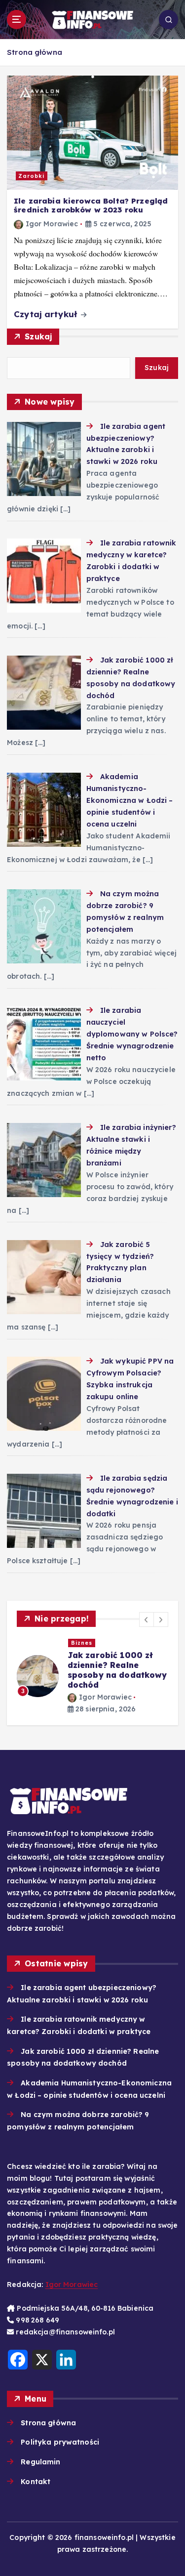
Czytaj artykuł (47, 314)
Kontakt (36, 2482)
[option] (92, 1676)
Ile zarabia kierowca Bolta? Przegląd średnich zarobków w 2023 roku (91, 206)
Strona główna (35, 52)
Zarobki (31, 176)
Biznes (82, 1643)
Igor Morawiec (52, 224)
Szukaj (38, 336)
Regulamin (40, 2462)
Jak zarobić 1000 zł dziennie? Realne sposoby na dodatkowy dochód (117, 1670)
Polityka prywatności (60, 2442)
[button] (147, 1620)
